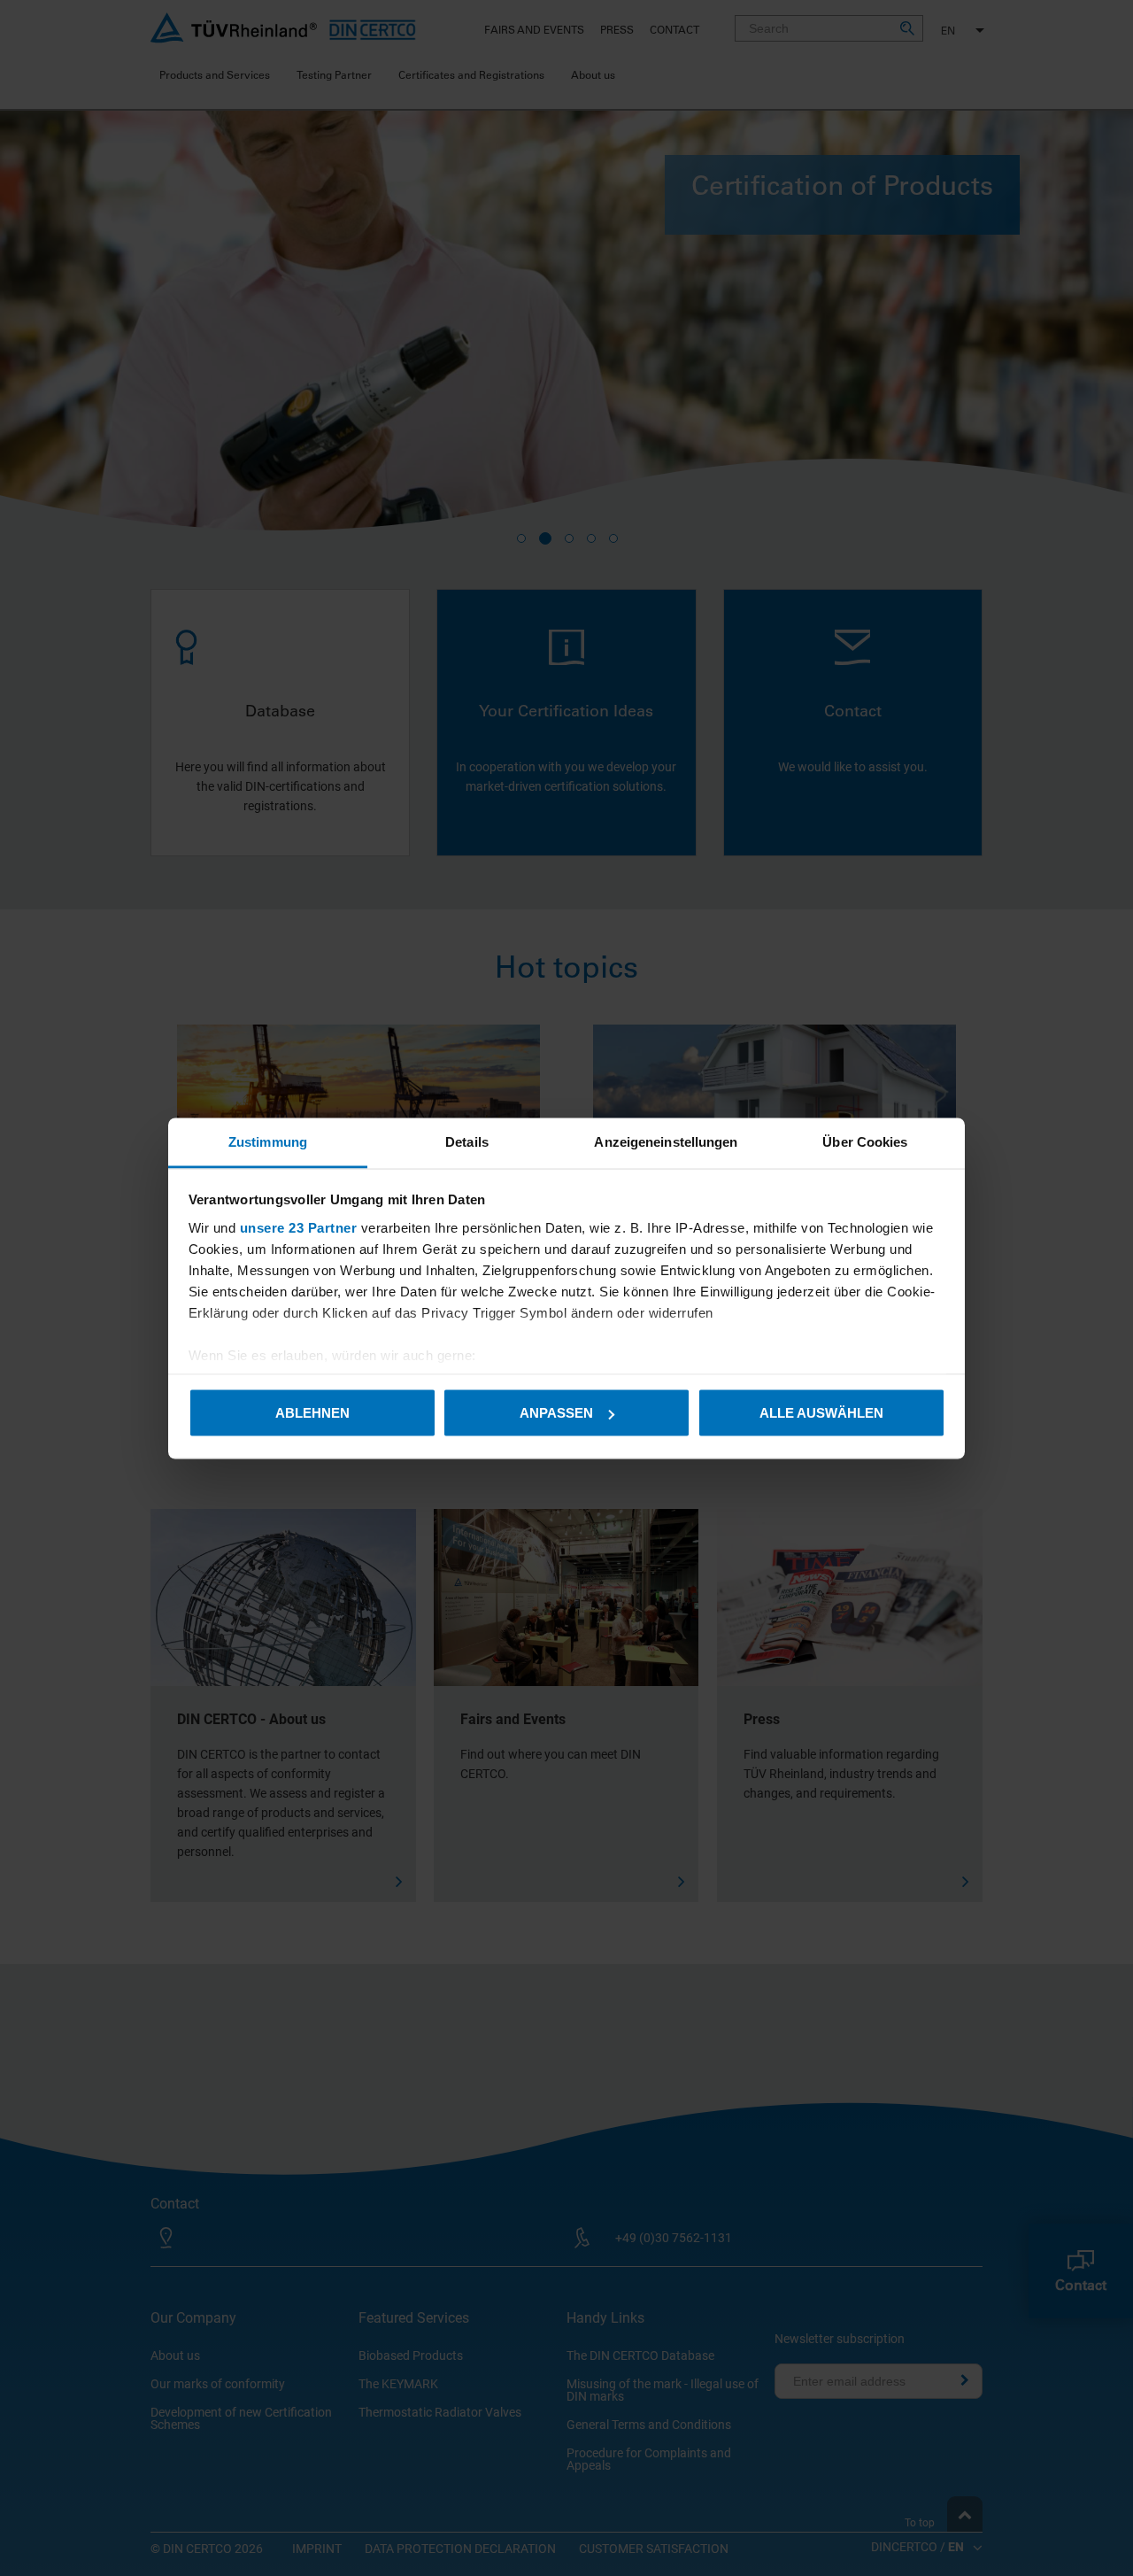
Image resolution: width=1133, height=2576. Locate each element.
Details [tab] (467, 1141)
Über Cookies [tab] (865, 1141)
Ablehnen (312, 1413)
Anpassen (556, 1413)
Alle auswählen (821, 1413)
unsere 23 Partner (299, 1227)
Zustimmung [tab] (268, 1141)
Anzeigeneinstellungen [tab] (666, 1141)
